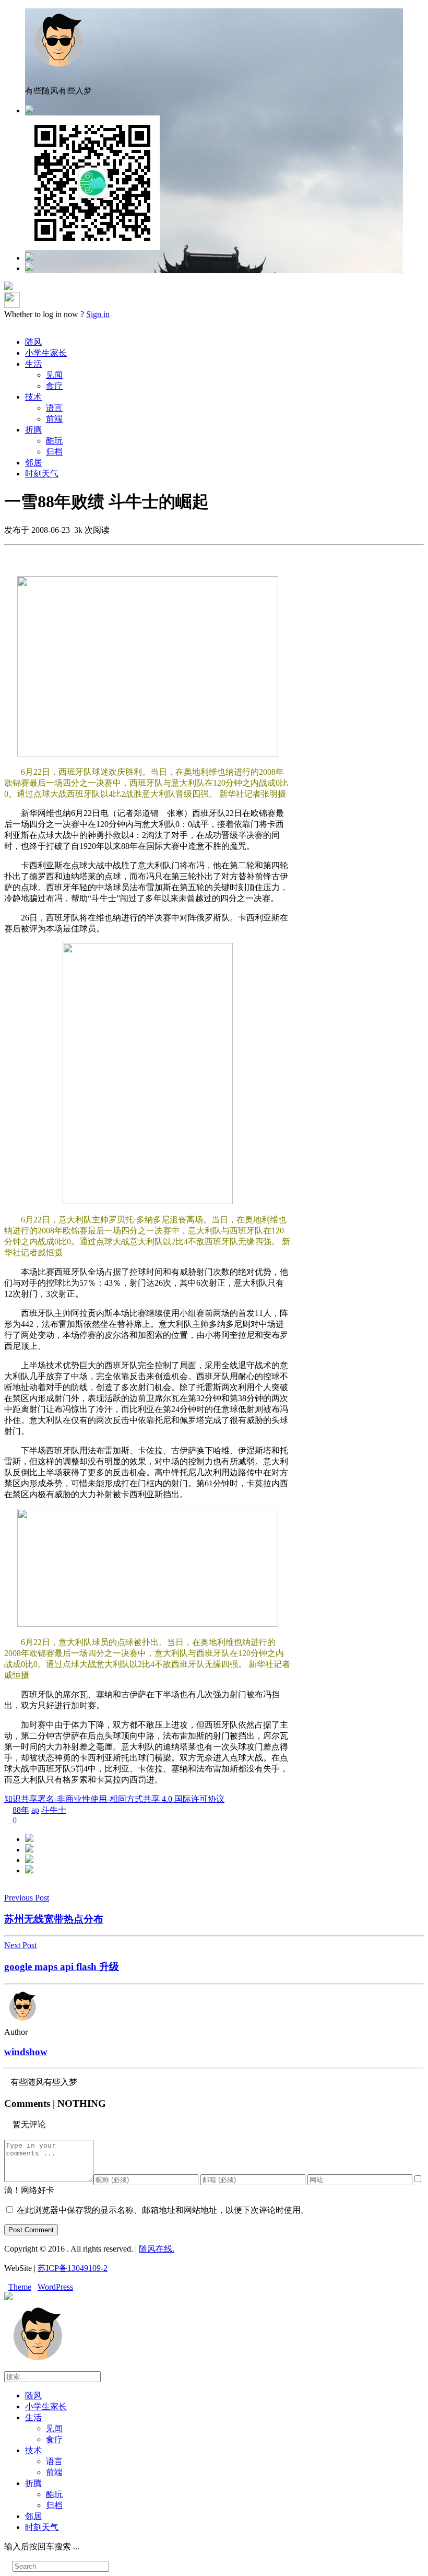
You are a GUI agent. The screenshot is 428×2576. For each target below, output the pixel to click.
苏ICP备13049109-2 (73, 2268)
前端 (54, 419)
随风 (33, 342)
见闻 (54, 375)
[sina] (29, 258)
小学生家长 (46, 353)
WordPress (55, 2287)
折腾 (33, 430)
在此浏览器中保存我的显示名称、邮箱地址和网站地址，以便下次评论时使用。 (163, 2210)
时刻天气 (42, 474)
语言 (54, 408)
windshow (26, 2052)
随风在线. (157, 2249)
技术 (33, 397)
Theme (20, 2287)
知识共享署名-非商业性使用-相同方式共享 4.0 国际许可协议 (114, 1799)
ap (35, 1810)
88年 (21, 1810)
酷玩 (54, 441)
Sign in (98, 314)
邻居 (33, 463)
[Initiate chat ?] (29, 268)
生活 (33, 364)
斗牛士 (54, 1810)
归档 (54, 452)
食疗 (54, 386)
